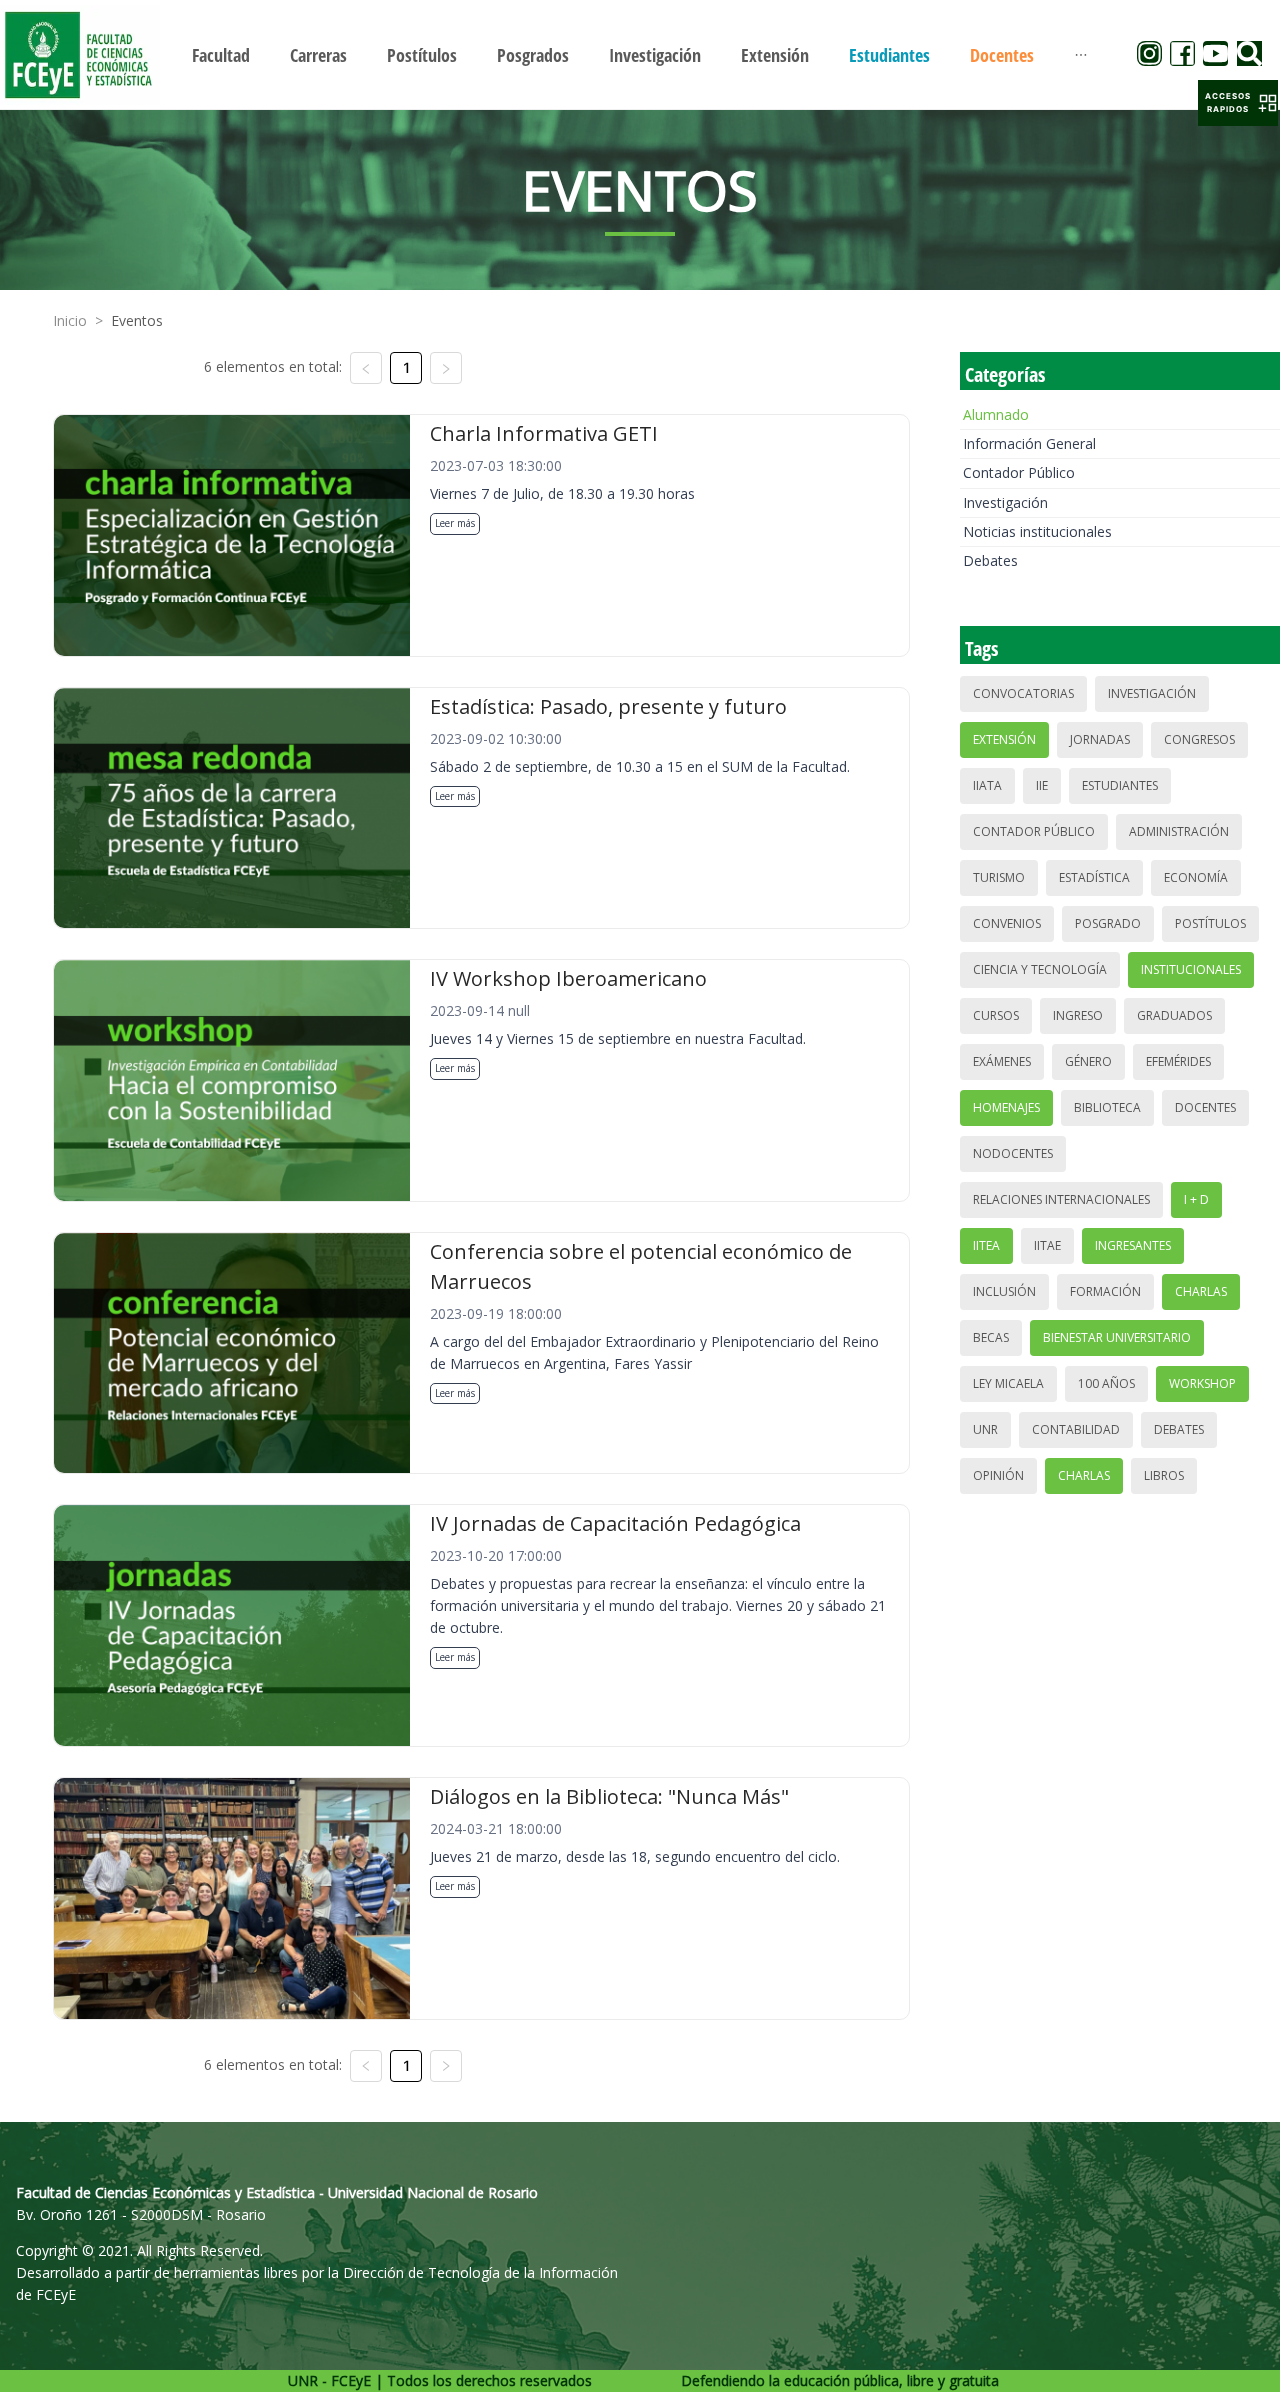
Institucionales (1191, 969)
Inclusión (1004, 1291)
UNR (985, 1429)
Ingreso (1078, 1015)
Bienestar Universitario (1117, 1337)
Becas (991, 1337)
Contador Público (1019, 472)
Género (1088, 1061)
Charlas (1201, 1291)
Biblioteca (1107, 1107)
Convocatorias (1023, 693)
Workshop (1202, 1383)
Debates (990, 560)
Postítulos (1210, 923)
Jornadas (1100, 739)
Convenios (1007, 923)
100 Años (1106, 1383)
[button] (1238, 103)
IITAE (1047, 1245)
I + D (1196, 1199)
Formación (1105, 1291)
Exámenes (1002, 1061)
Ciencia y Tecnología (1040, 969)
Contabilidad (1076, 1429)
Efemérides (1178, 1061)
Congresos (1199, 739)
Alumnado (996, 414)
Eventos (137, 320)
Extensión (1004, 739)
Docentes (1205, 1107)
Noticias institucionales (1037, 531)
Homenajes (1006, 1107)
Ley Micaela (1008, 1383)
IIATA (987, 785)
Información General (1029, 443)
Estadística (1094, 877)
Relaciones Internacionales (1061, 1199)
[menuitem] (221, 55)
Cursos (996, 1015)
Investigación (1005, 502)
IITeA (986, 1245)
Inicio (70, 320)
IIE (1042, 785)
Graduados (1174, 1015)
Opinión (998, 1475)
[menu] (640, 54)
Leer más (455, 523)
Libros (1164, 1475)
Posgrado (1108, 923)
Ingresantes (1133, 1245)
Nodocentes (1013, 1153)
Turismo (999, 877)
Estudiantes (1120, 785)
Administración (1179, 831)
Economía (1196, 877)
